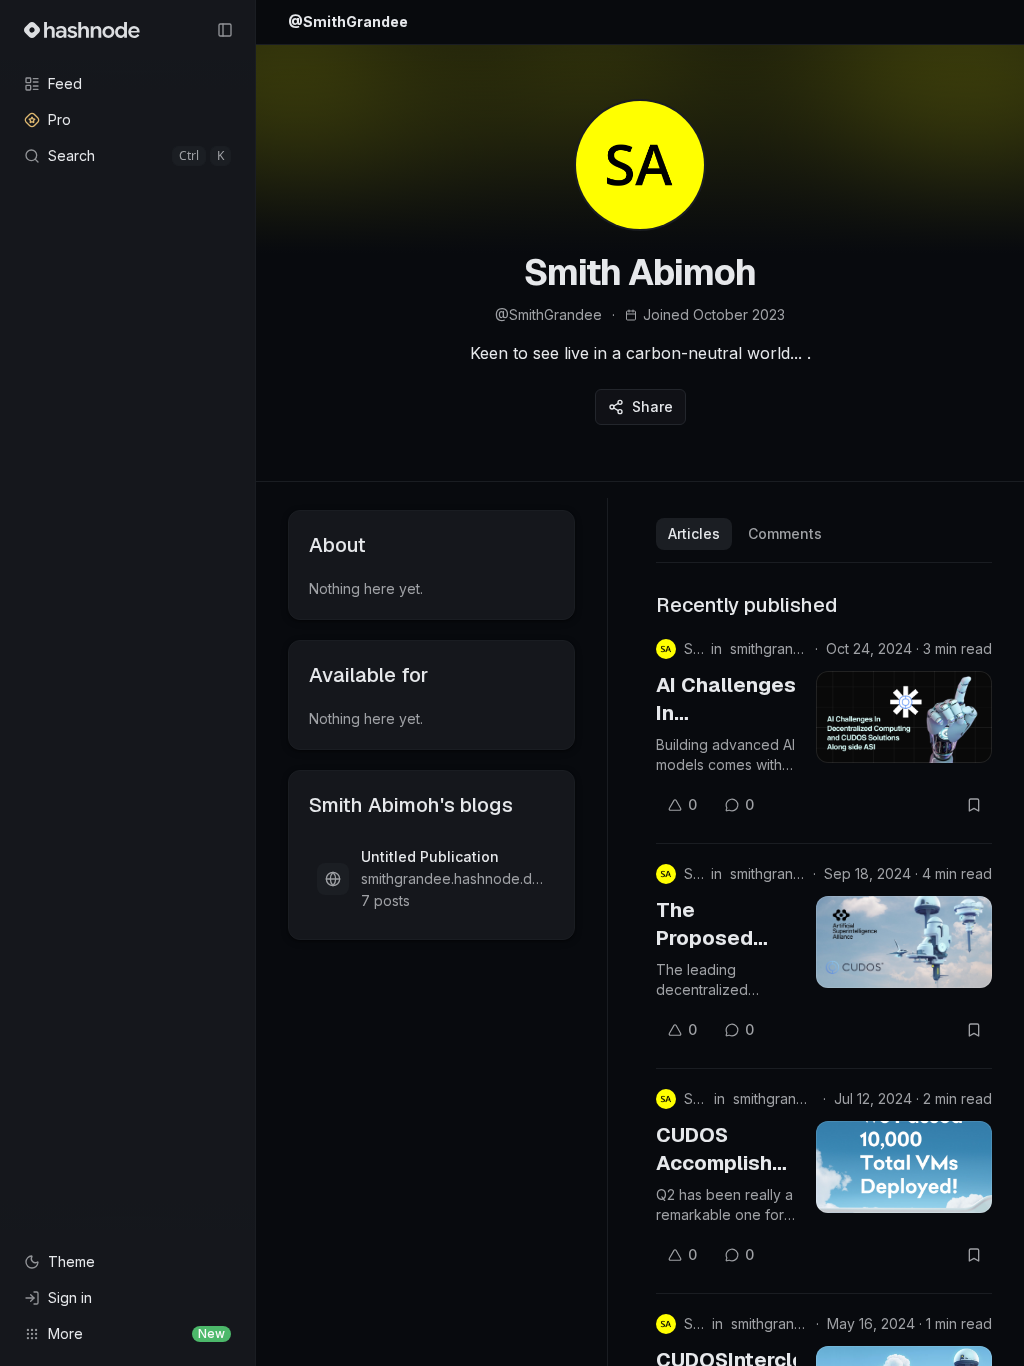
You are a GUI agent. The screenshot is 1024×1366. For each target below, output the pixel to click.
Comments (785, 533)
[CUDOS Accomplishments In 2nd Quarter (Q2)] (904, 1167)
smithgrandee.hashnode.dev (768, 648)
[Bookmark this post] (974, 805)
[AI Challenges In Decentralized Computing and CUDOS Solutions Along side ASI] (904, 717)
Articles (694, 533)
